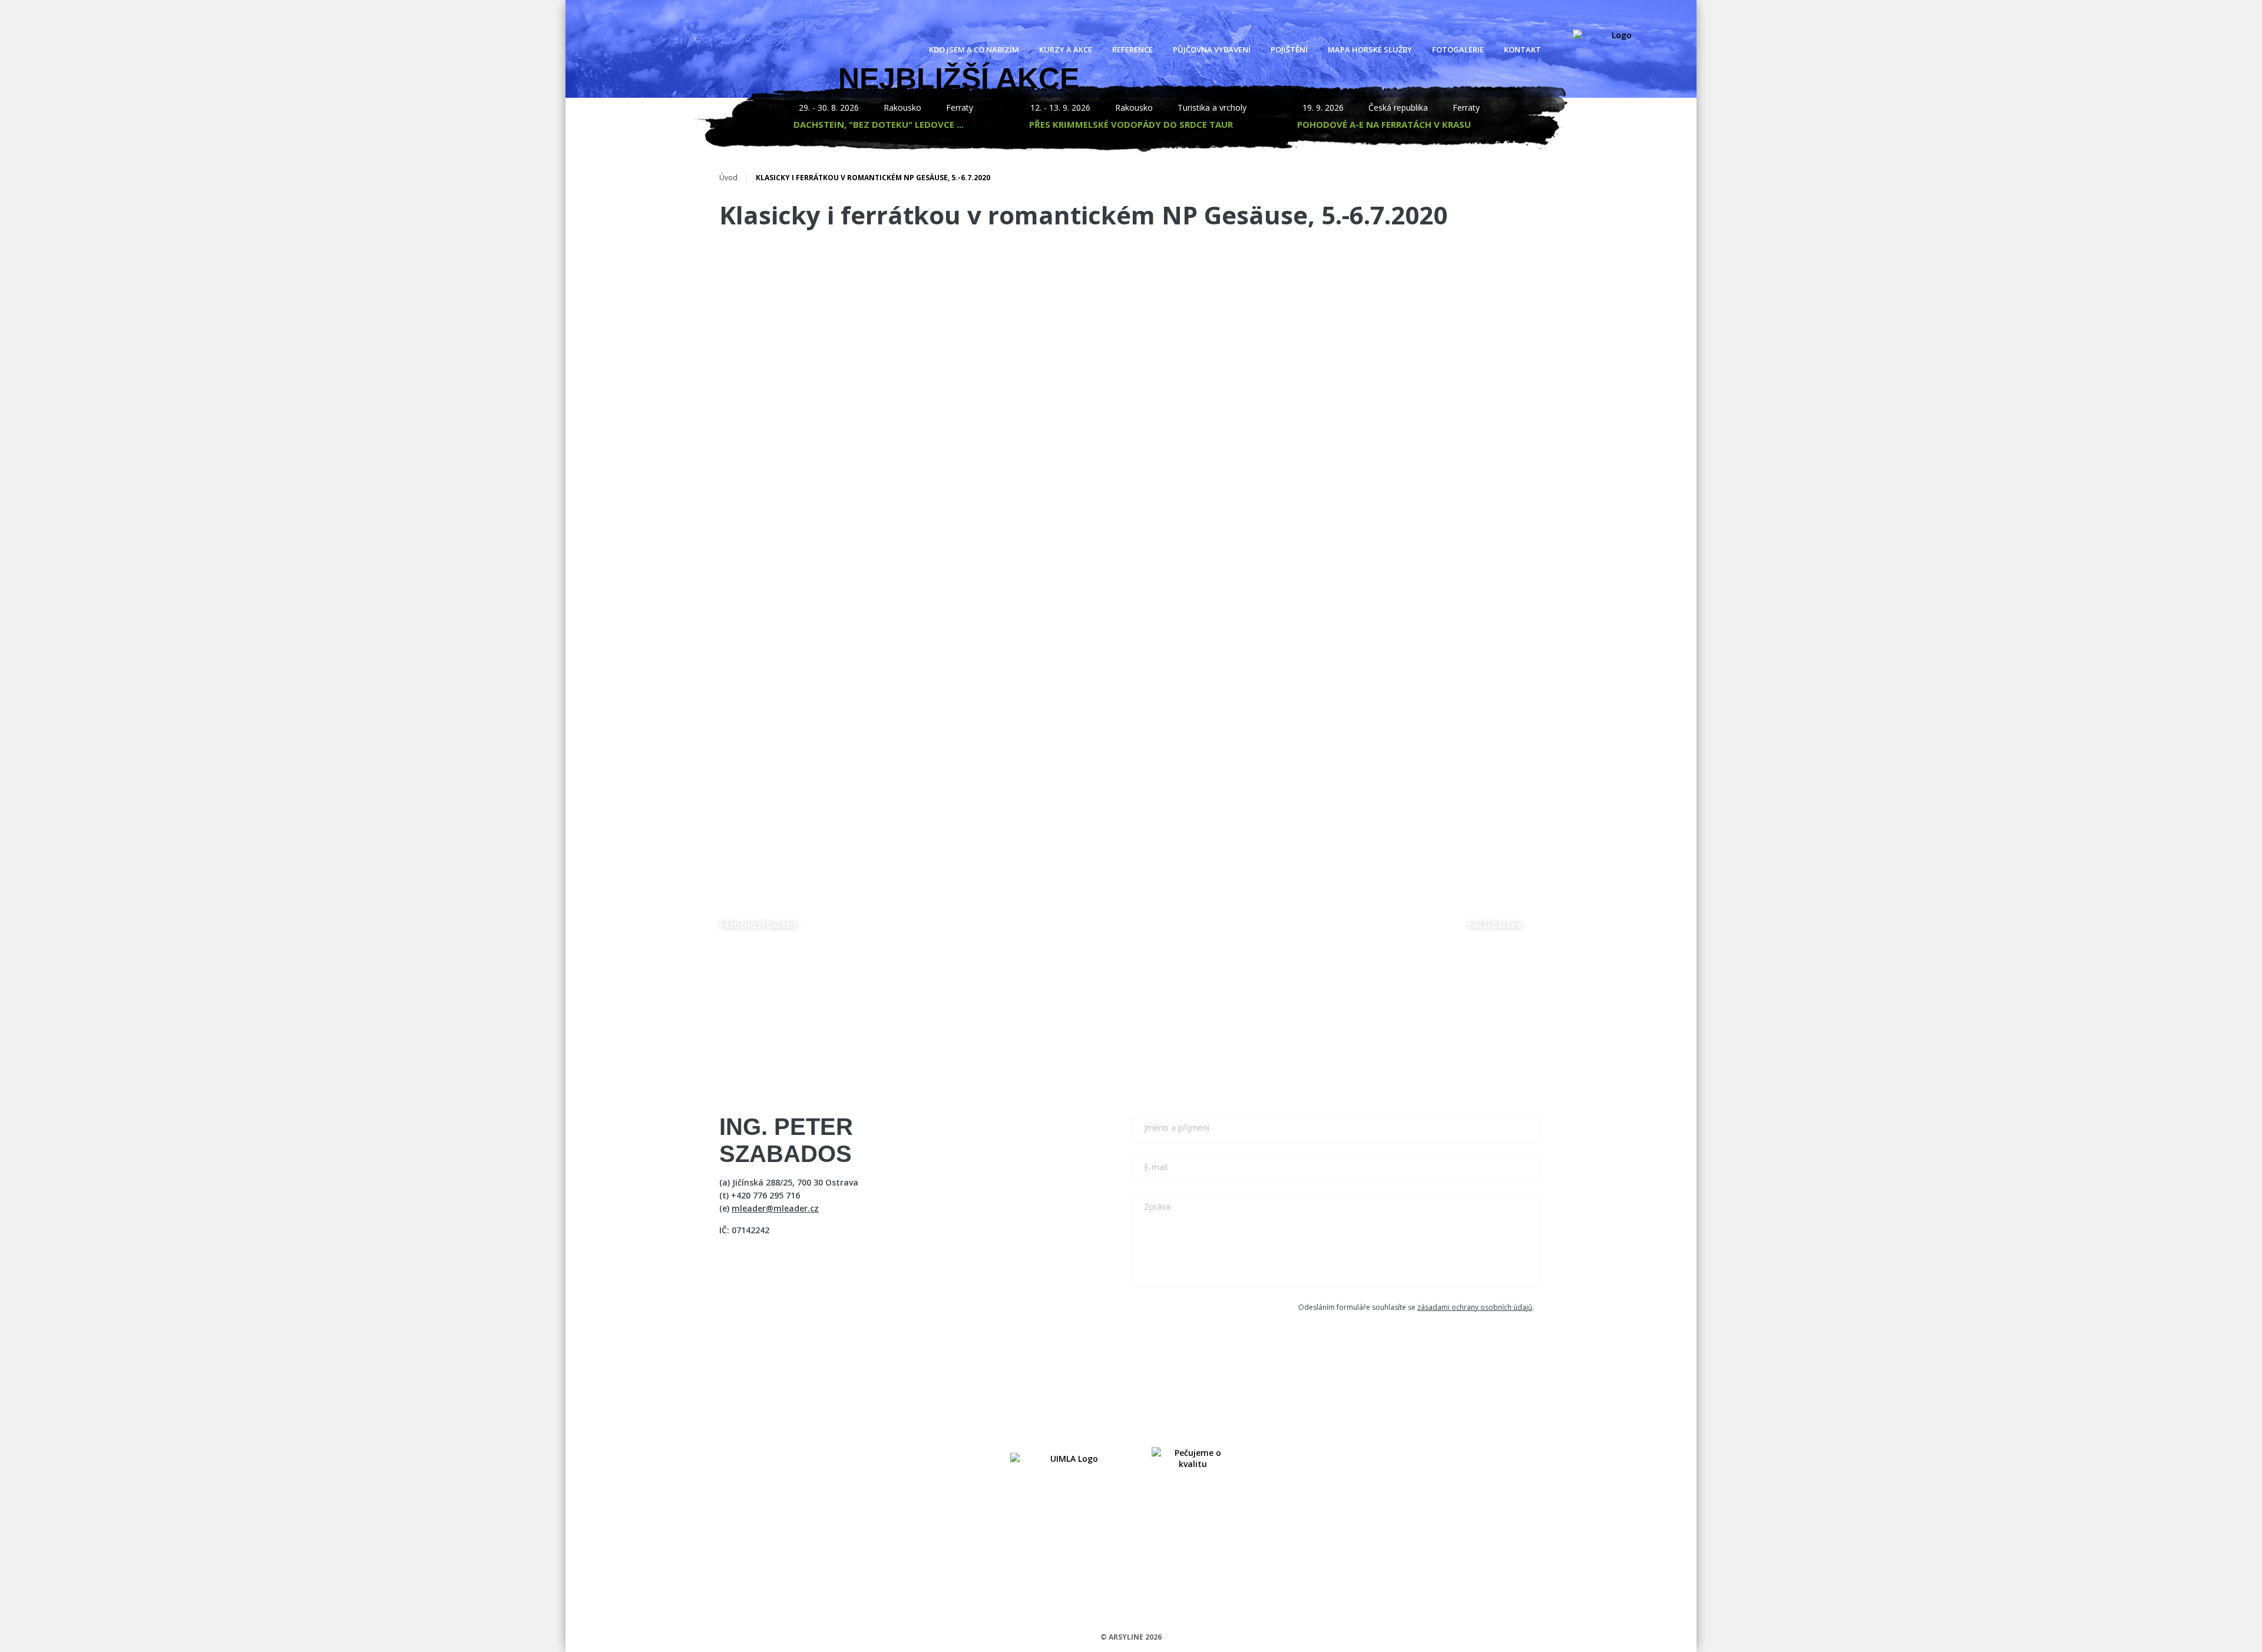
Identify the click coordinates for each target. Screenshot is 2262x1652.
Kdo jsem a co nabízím (974, 49)
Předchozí (768, 922)
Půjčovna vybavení (1212, 49)
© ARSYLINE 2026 (1131, 1637)
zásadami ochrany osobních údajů (1475, 1307)
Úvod (728, 178)
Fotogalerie (1458, 49)
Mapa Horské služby (1370, 49)
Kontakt (1522, 49)
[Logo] (1617, 49)
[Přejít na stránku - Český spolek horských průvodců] (1069, 1458)
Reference (1132, 49)
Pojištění (1289, 49)
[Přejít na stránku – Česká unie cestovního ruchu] (1193, 1458)
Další (1505, 922)
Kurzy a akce (1066, 49)
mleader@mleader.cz (775, 1208)
